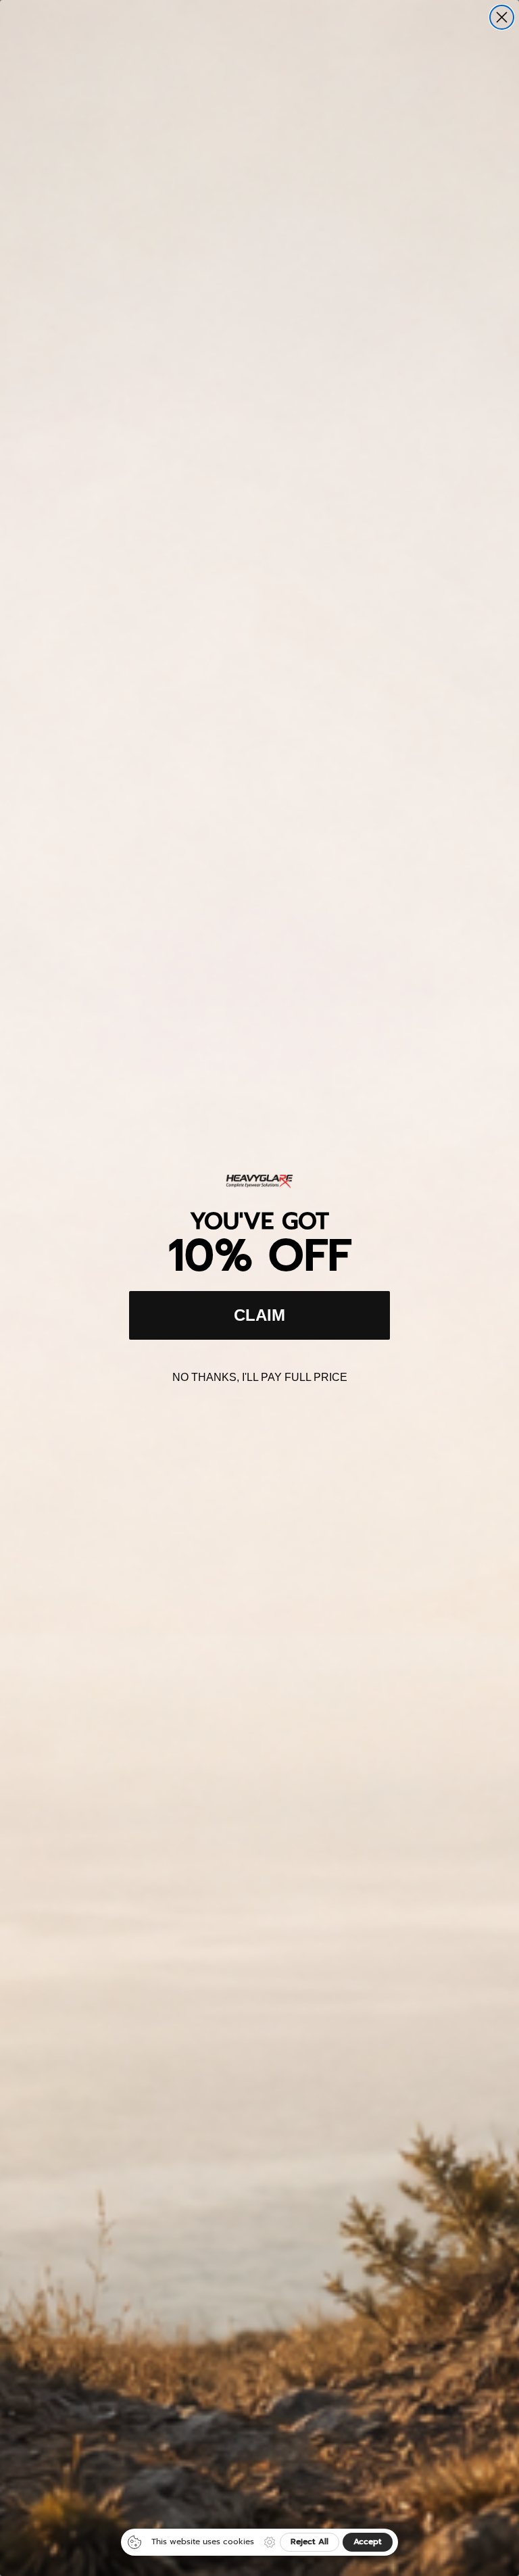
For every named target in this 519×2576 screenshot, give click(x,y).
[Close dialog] (502, 17)
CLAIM (259, 1315)
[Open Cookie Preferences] (270, 2542)
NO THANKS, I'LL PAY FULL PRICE (260, 1377)
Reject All (310, 2542)
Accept (368, 2542)
